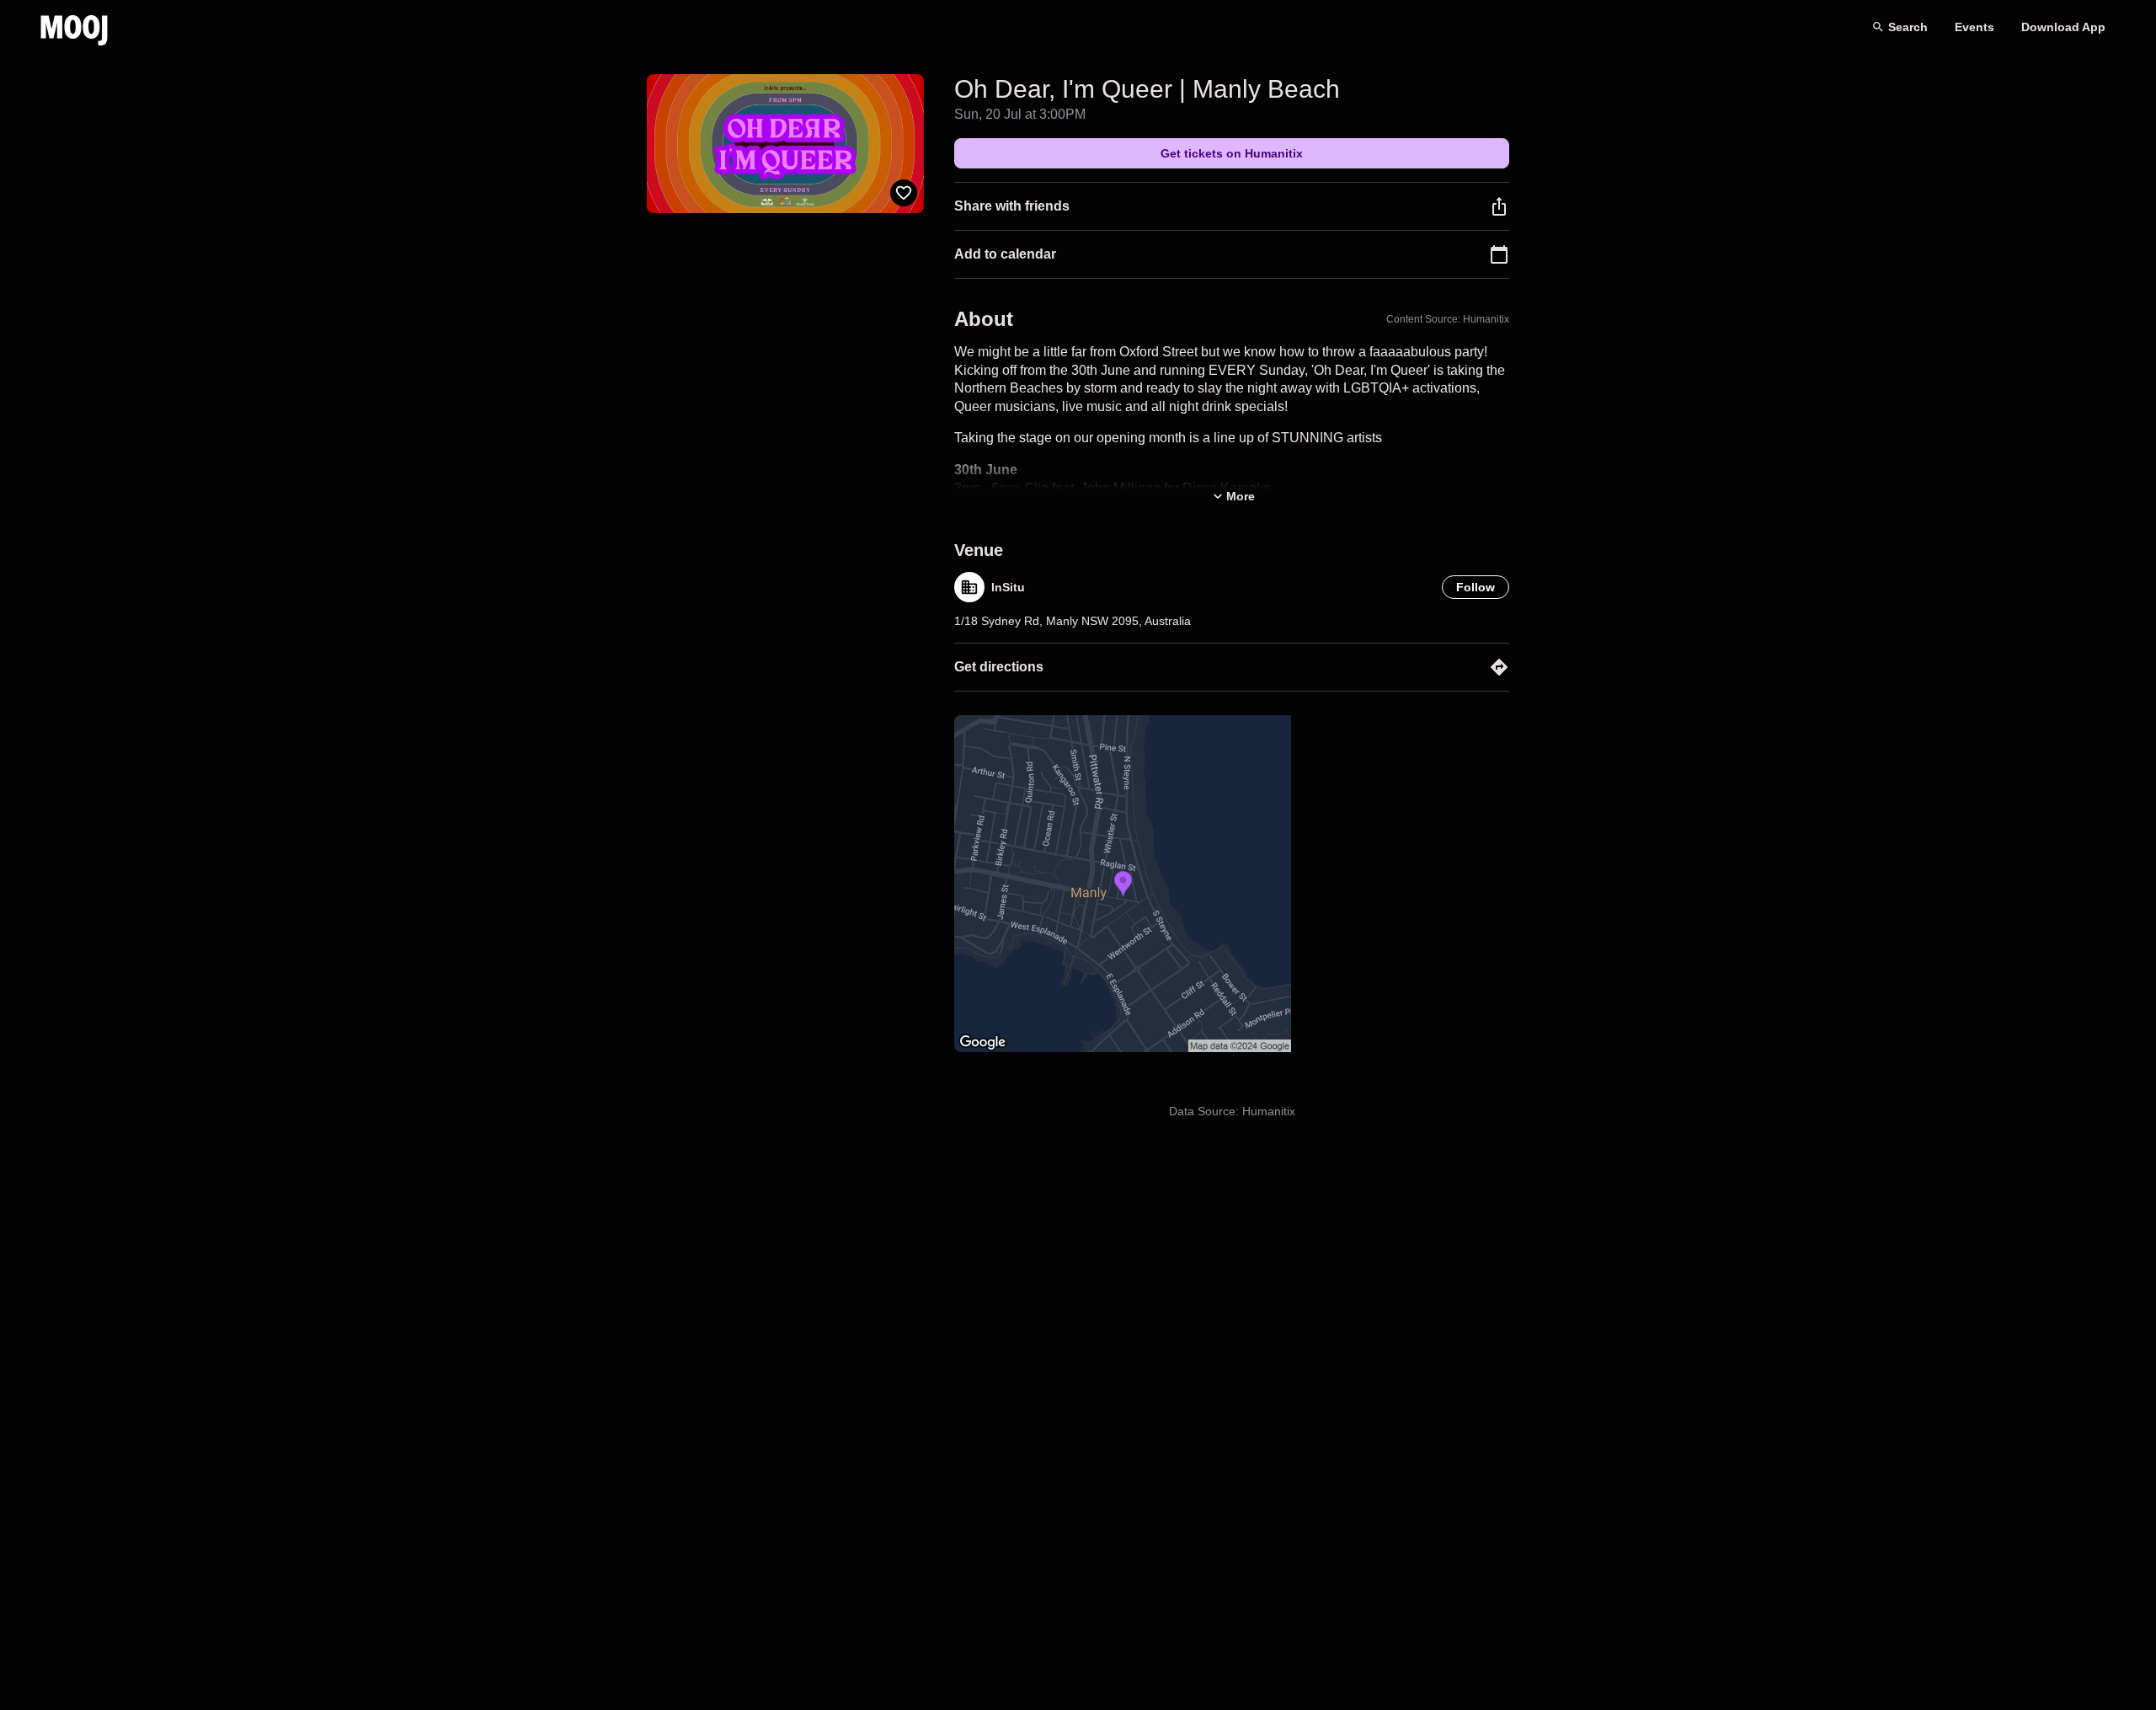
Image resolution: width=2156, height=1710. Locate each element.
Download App (2063, 27)
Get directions (999, 667)
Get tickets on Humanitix (1232, 153)
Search (1908, 27)
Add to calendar (1005, 254)
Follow (1476, 587)
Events (1975, 27)
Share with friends (1012, 206)
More (1241, 496)
